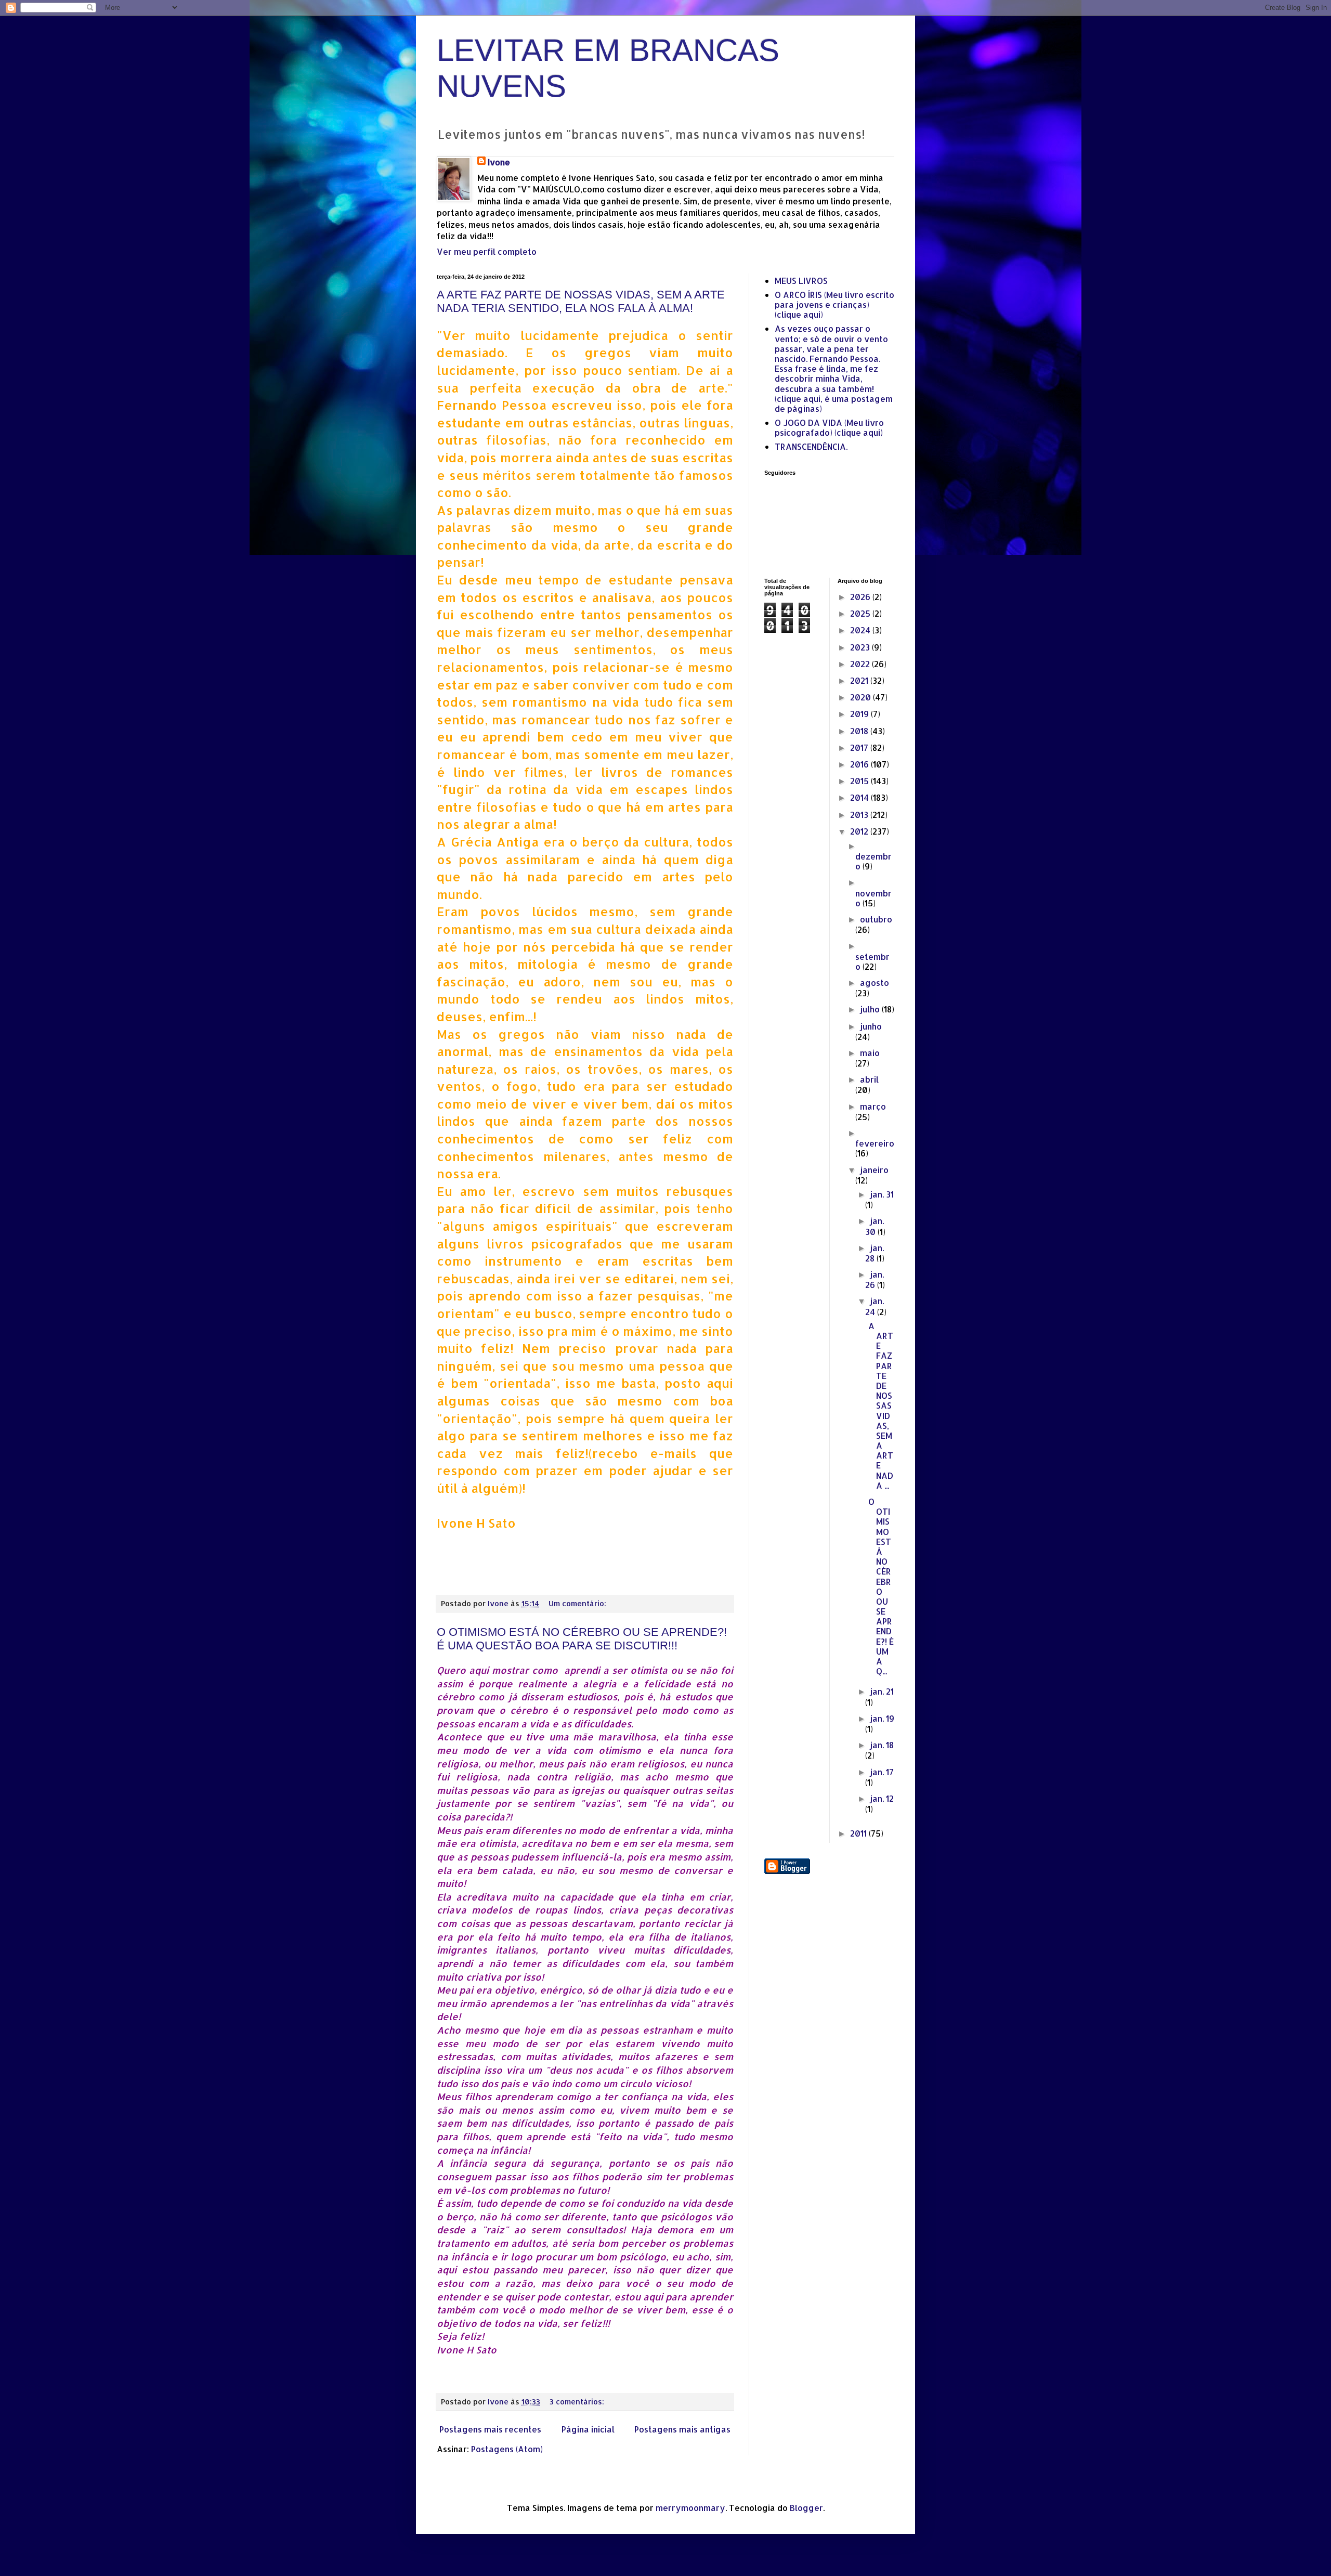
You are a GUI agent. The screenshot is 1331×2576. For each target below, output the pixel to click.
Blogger (806, 2508)
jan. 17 (882, 1772)
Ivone (499, 162)
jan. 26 (875, 1279)
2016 (860, 764)
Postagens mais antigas (682, 2429)
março (873, 1106)
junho (871, 1026)
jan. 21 (882, 1691)
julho (871, 1009)
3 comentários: (578, 2402)
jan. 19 (882, 1718)
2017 (860, 747)
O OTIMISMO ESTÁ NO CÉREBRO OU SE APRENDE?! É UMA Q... (881, 1586)
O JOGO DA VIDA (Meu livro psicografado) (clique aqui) (829, 427)
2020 (862, 697)
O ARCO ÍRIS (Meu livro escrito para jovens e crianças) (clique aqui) (834, 304)
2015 (860, 781)
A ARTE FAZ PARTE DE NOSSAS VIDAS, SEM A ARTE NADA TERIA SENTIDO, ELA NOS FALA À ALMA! (581, 301)
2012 (860, 831)
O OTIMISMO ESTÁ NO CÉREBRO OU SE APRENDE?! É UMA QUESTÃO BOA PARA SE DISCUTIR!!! (582, 1639)
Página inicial (588, 2429)
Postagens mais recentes (490, 2429)
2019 (860, 714)
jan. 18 (882, 1745)
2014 (860, 797)
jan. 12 (882, 1798)
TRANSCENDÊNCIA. (811, 446)
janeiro (874, 1170)
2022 (861, 664)
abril (869, 1079)
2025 (861, 613)
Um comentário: (578, 1603)
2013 (860, 815)
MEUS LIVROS (801, 281)
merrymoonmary (690, 2508)
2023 (861, 647)
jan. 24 (875, 1306)
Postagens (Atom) (507, 2449)
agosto (875, 983)
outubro (876, 919)
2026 (861, 597)
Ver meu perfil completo (487, 251)
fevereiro (875, 1143)
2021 (860, 680)
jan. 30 (875, 1226)
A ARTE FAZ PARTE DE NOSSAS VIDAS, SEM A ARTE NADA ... (881, 1406)
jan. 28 (875, 1253)
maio (870, 1053)
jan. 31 (882, 1194)
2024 (861, 630)
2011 (859, 1833)
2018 (860, 731)
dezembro (873, 861)
